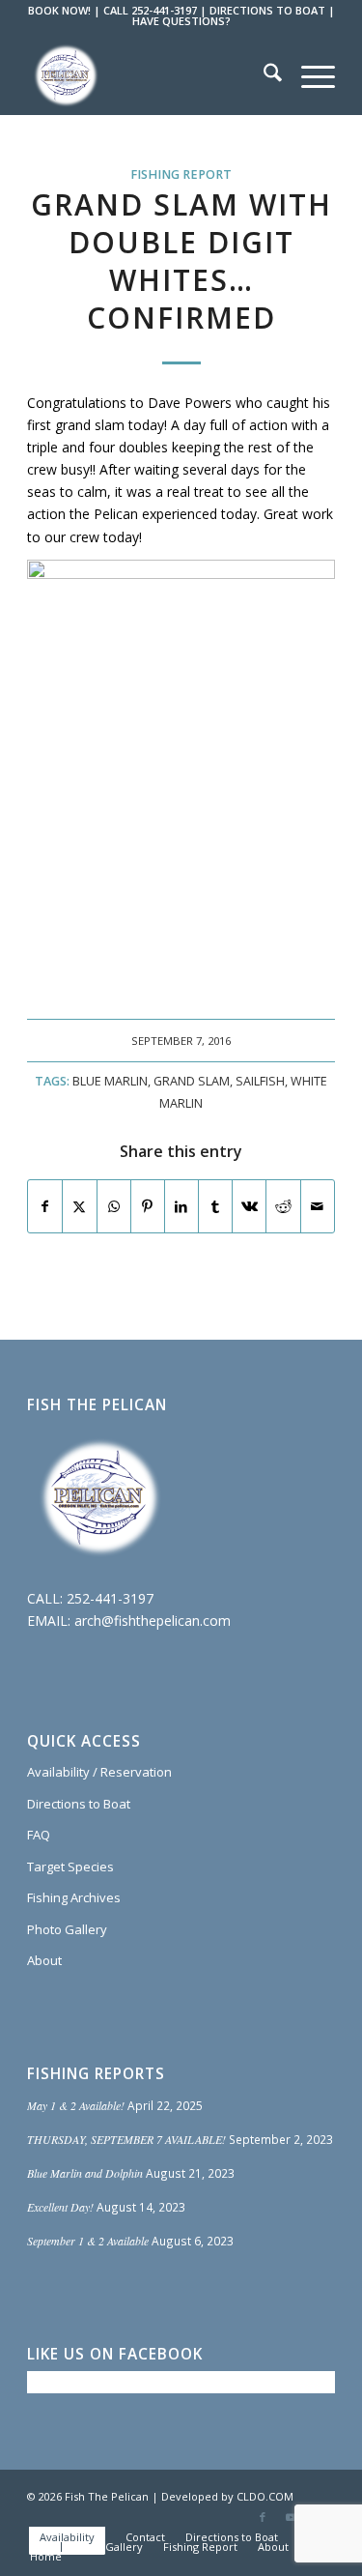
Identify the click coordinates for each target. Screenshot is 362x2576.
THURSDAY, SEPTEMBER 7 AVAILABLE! (126, 2139)
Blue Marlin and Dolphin (85, 2173)
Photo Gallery (67, 1929)
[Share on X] (79, 1206)
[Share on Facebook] (45, 1206)
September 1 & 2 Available (88, 2241)
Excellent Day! (60, 2207)
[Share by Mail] (318, 1206)
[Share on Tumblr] (215, 1206)
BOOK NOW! (59, 10)
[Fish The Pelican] (150, 75)
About (44, 1960)
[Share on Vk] (249, 1206)
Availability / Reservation (99, 1772)
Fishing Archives (74, 1897)
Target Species (70, 1867)
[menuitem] (263, 75)
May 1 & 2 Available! (76, 2105)
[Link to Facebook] (263, 2517)
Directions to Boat (79, 1804)
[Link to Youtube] (292, 2517)
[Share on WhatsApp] (114, 1206)
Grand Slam (192, 1081)
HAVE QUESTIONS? (181, 21)
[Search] (263, 75)
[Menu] (308, 75)
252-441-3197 (110, 1598)
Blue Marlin (110, 1081)
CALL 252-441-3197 (150, 10)
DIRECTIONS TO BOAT (267, 10)
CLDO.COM (265, 2496)
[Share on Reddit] (283, 1206)
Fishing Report (181, 174)
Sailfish (260, 1081)
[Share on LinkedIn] (181, 1206)
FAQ (39, 1835)
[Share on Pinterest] (148, 1206)
